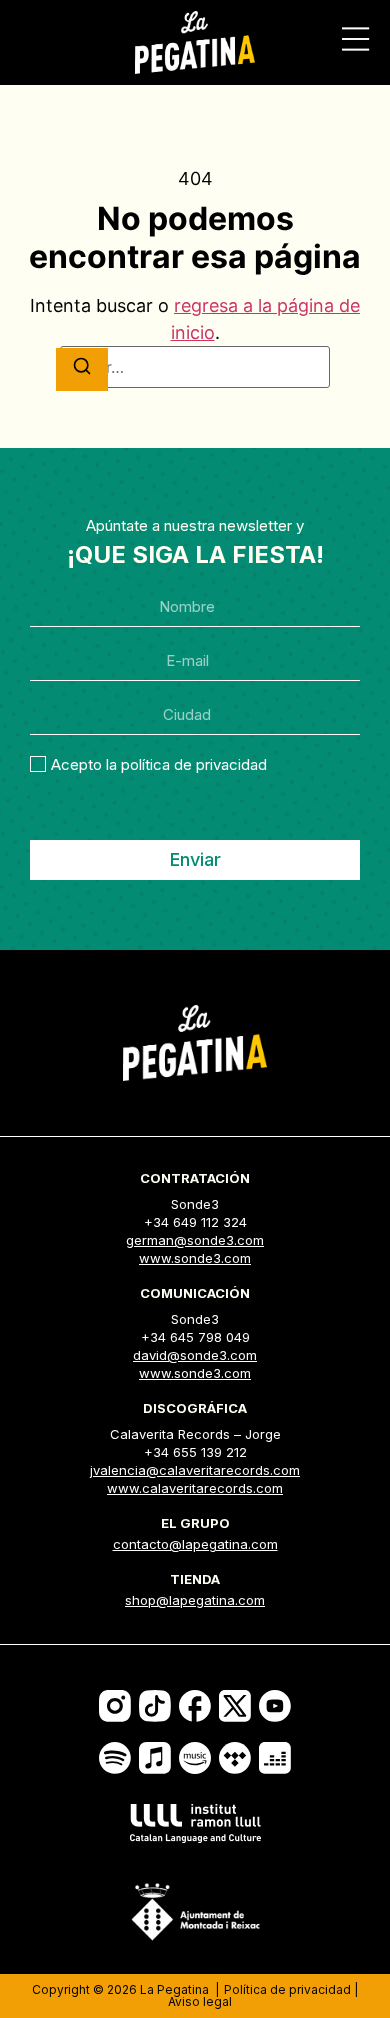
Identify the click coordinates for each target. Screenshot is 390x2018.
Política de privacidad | (291, 1989)
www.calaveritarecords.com (195, 1488)
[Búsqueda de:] (195, 367)
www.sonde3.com (195, 1258)
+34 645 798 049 (195, 1337)
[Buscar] (82, 369)
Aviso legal (200, 2001)
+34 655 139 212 (195, 1452)
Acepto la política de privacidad (159, 764)
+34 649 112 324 (195, 1222)
